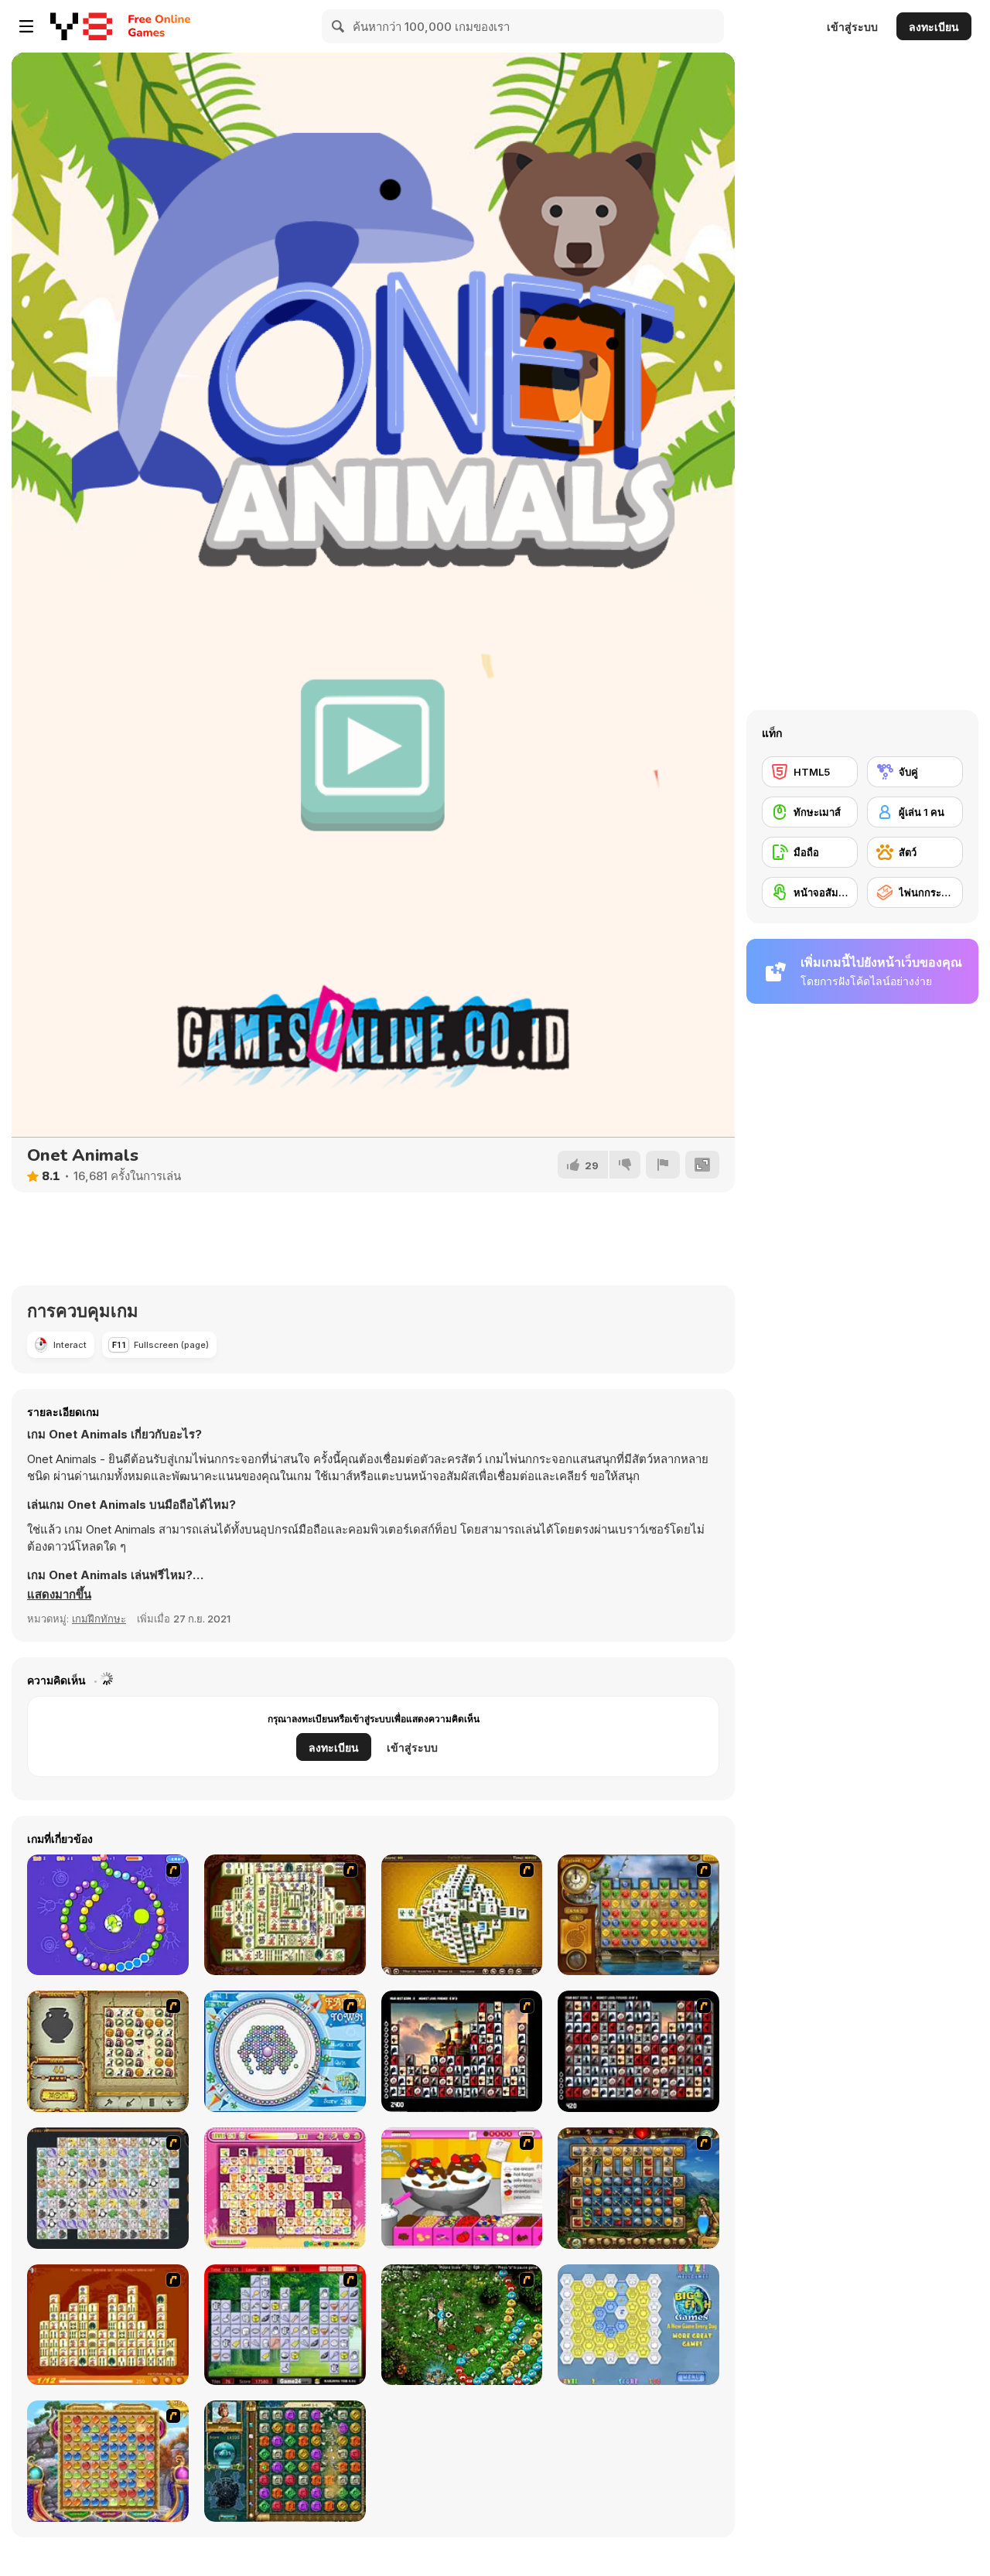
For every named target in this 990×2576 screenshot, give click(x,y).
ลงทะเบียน (934, 27)
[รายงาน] (663, 1165)
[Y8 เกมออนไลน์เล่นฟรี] (81, 26)
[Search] (339, 26)
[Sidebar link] (26, 26)
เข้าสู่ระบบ (852, 27)
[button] (59, 1595)
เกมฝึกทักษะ (99, 1619)
